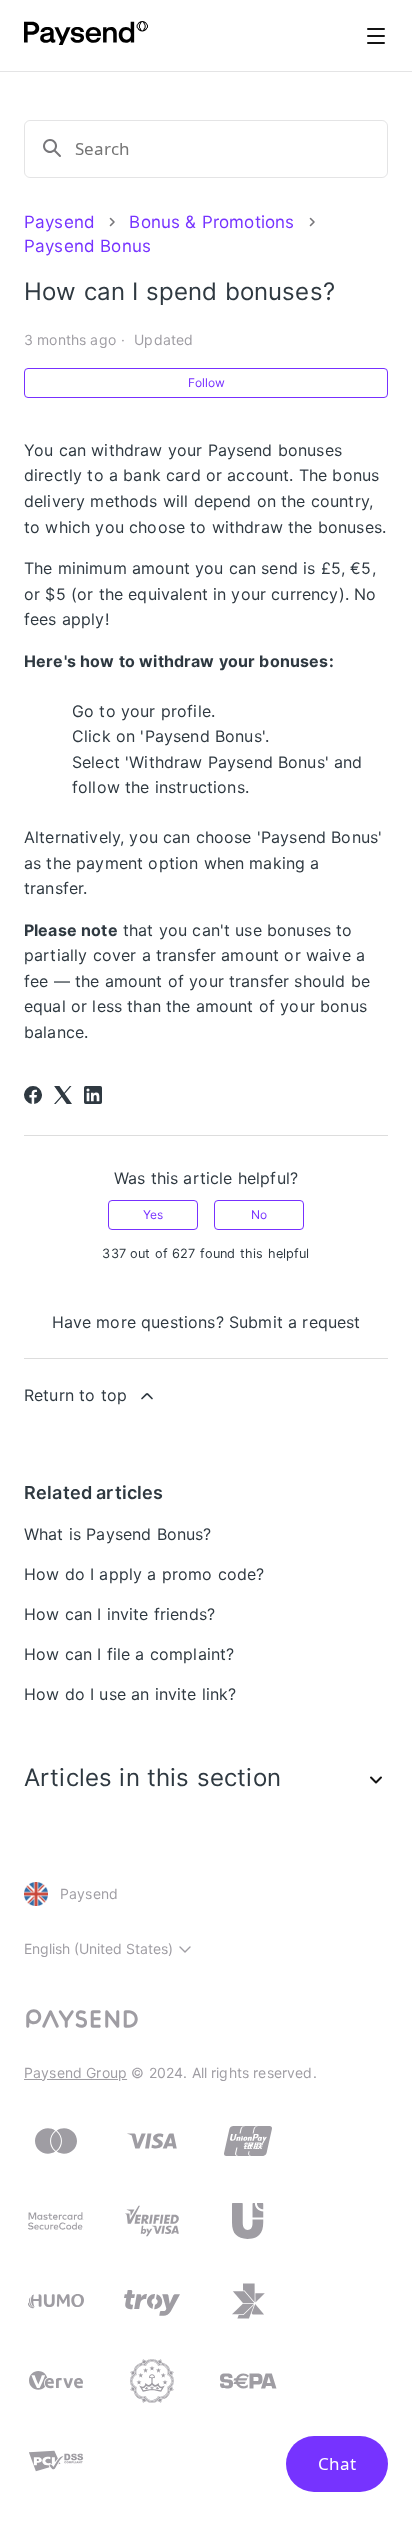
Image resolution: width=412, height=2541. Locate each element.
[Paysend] (86, 36)
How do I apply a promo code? (144, 1574)
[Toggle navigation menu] (376, 36)
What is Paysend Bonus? (118, 1534)
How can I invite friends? (119, 1614)
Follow (206, 382)
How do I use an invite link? (130, 1694)
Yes (153, 1214)
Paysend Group (75, 2072)
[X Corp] (63, 1095)
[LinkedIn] (93, 1095)
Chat (337, 2463)
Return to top (75, 1395)
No (259, 1214)
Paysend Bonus (87, 246)
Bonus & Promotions (211, 222)
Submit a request (295, 1322)
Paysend (59, 222)
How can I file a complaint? (129, 1654)
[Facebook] (33, 1095)
